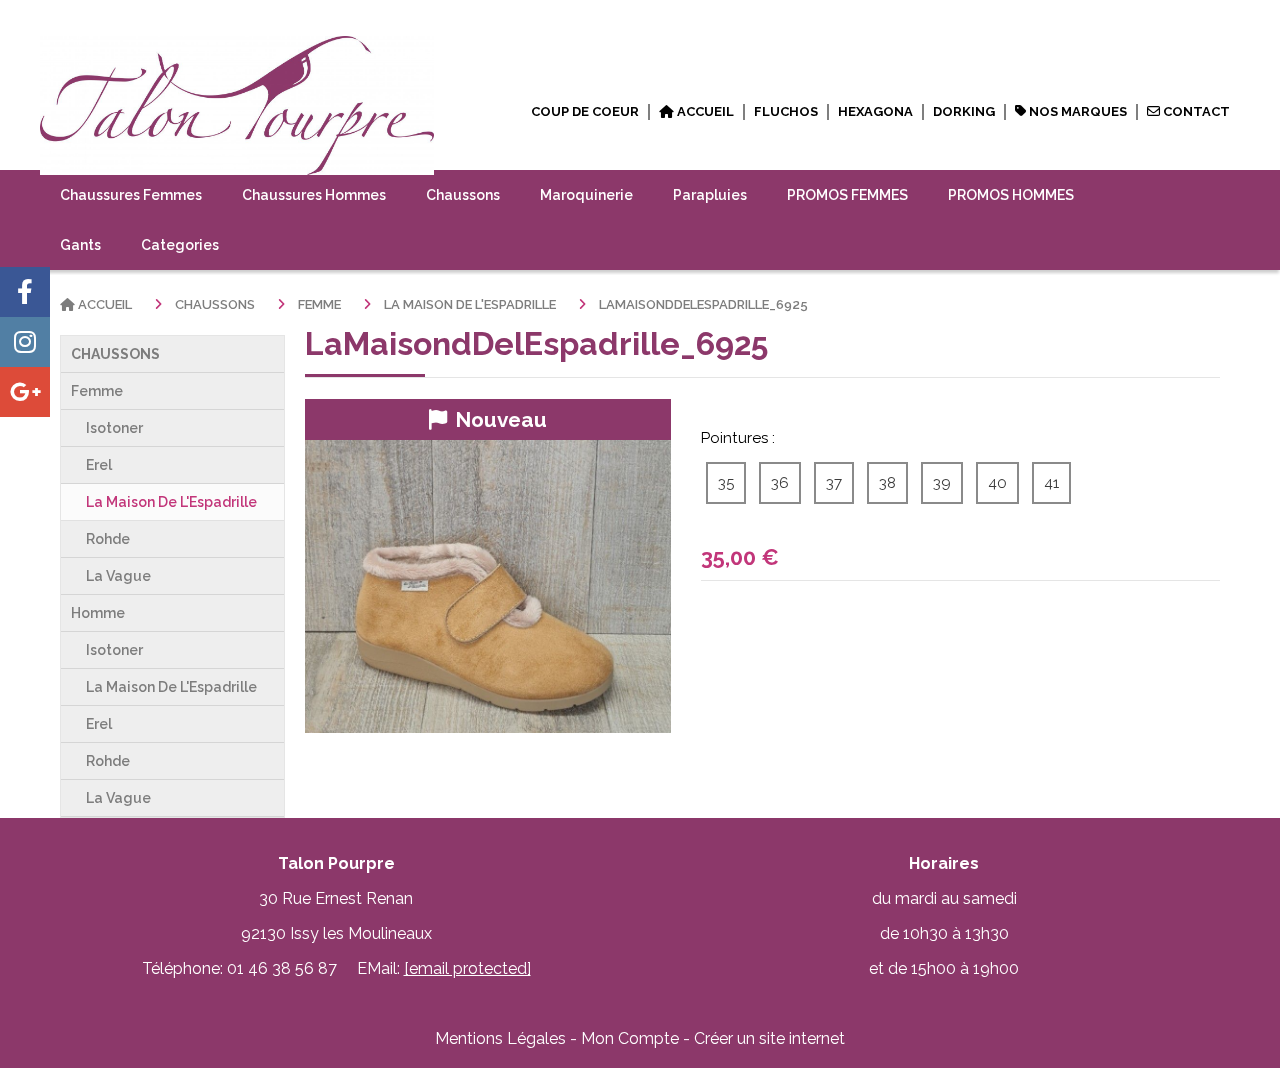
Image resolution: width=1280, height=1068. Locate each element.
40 (997, 483)
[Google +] (25, 392)
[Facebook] (25, 292)
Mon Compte (630, 1038)
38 (887, 483)
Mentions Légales (500, 1038)
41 (1051, 483)
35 (726, 483)
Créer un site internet (769, 1038)
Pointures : (738, 438)
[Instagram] (25, 342)
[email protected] (467, 968)
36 (780, 483)
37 (834, 483)
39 (942, 483)
